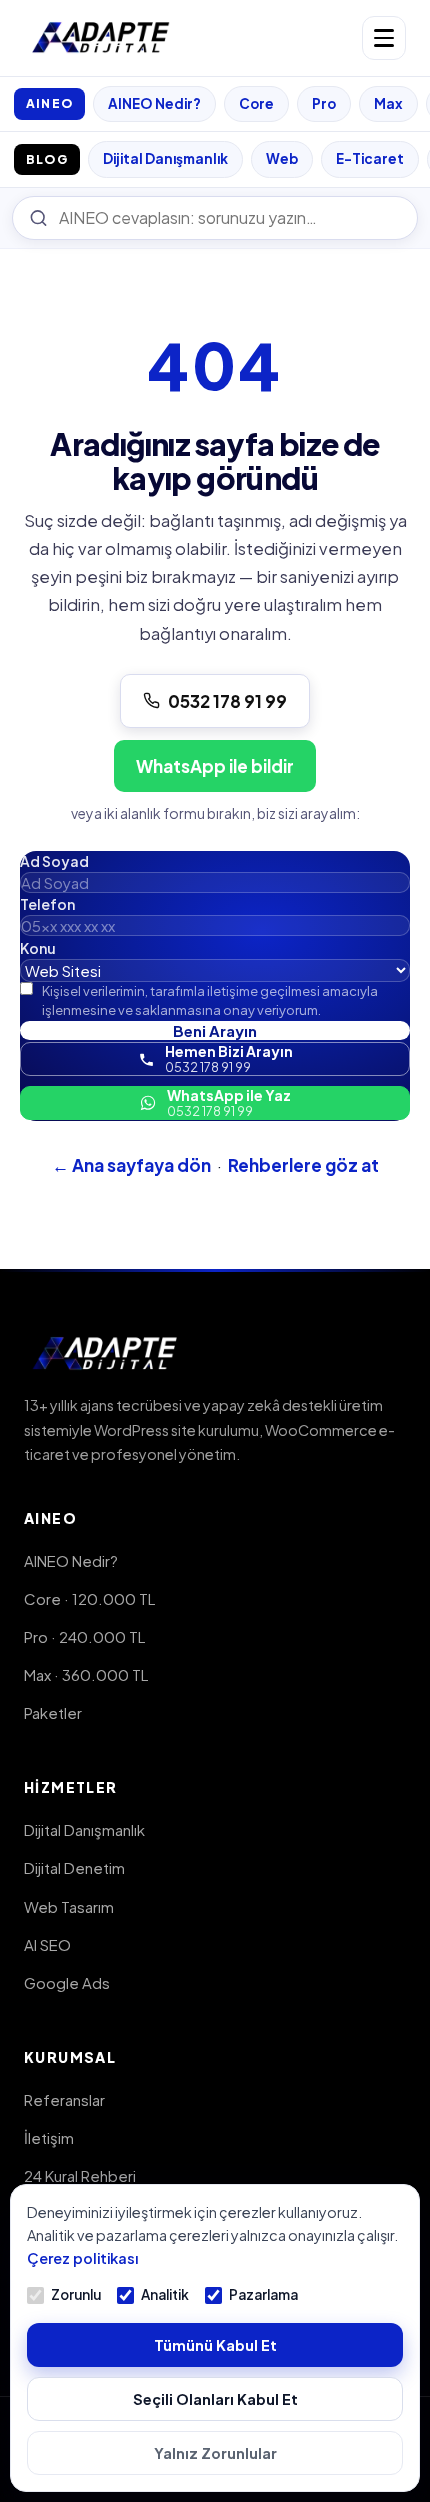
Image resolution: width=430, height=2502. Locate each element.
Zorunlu (76, 2294)
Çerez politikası (82, 2258)
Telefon (47, 904)
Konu (38, 948)
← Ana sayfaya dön (131, 1165)
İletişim (49, 2137)
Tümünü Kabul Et (215, 2345)
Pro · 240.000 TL (84, 1636)
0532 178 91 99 (227, 701)
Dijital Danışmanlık (165, 158)
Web (282, 158)
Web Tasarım (69, 1906)
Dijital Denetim (74, 1867)
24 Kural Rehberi (80, 2175)
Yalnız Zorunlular (215, 2453)
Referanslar (64, 2099)
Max (388, 103)
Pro (324, 103)
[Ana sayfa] (101, 38)
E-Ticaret (370, 158)
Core (256, 103)
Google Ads (67, 1982)
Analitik (165, 2294)
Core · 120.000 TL (89, 1598)
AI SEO (47, 1944)
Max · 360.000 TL (86, 1674)
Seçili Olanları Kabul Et (215, 2399)
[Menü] (384, 38)
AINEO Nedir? (154, 103)
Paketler (53, 1712)
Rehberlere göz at (303, 1165)
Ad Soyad (54, 861)
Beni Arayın (215, 1030)
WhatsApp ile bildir (215, 766)
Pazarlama (263, 2294)
